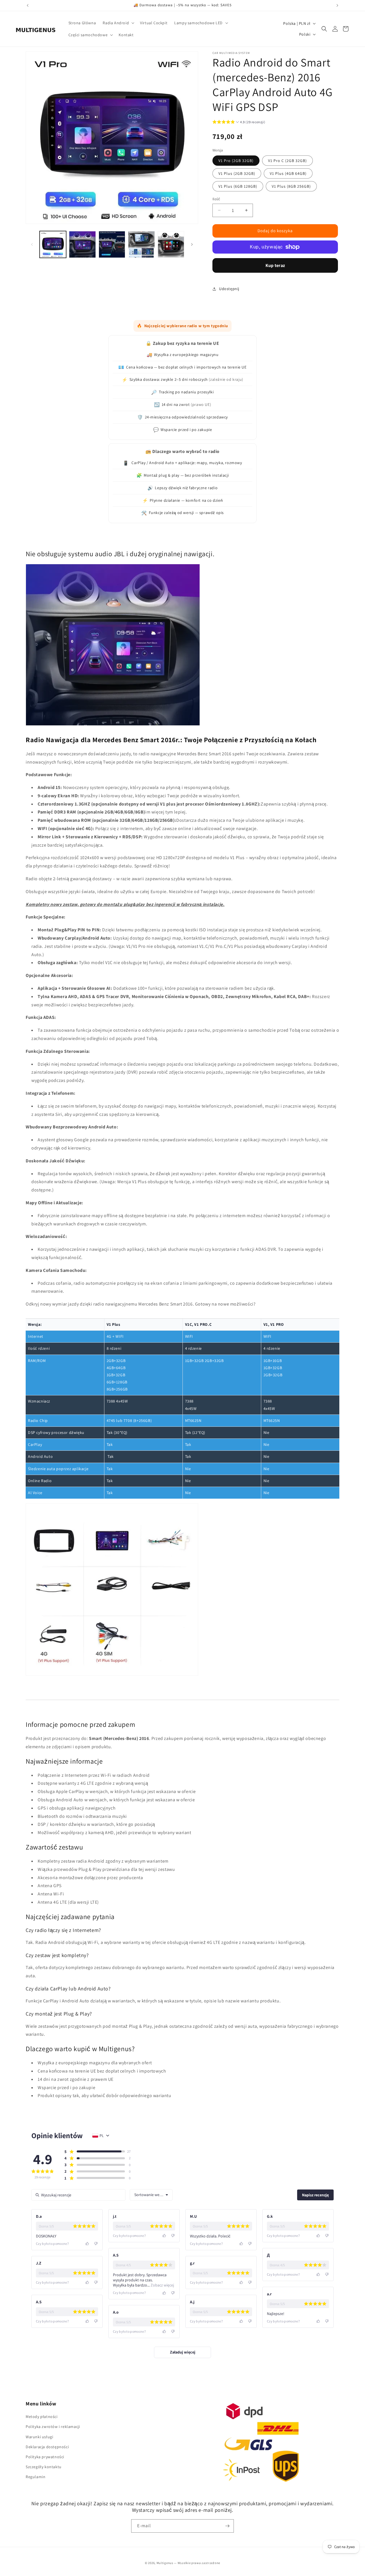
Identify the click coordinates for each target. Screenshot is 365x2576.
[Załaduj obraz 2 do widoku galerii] (82, 244)
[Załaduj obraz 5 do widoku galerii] (171, 244)
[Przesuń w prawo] (192, 244)
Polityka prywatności (45, 2457)
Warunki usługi (39, 2437)
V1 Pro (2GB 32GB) (236, 161)
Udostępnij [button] (229, 289)
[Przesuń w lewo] (32, 244)
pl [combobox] (102, 2136)
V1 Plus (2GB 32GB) (237, 173)
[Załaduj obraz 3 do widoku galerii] (112, 244)
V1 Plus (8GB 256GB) (291, 186)
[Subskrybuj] (227, 2526)
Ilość (216, 199)
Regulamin (36, 2477)
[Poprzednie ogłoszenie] (28, 5)
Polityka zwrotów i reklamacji (53, 2427)
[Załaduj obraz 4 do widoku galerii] (141, 244)
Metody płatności (42, 2417)
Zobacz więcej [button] (162, 2285)
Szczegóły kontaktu (44, 2467)
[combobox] (151, 2195)
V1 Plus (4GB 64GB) (288, 173)
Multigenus (165, 2563)
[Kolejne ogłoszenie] (337, 5)
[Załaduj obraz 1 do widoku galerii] (53, 244)
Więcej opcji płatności (275, 265)
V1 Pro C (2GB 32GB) (287, 161)
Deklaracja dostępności (47, 2447)
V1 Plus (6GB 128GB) (238, 186)
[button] (118, 23)
